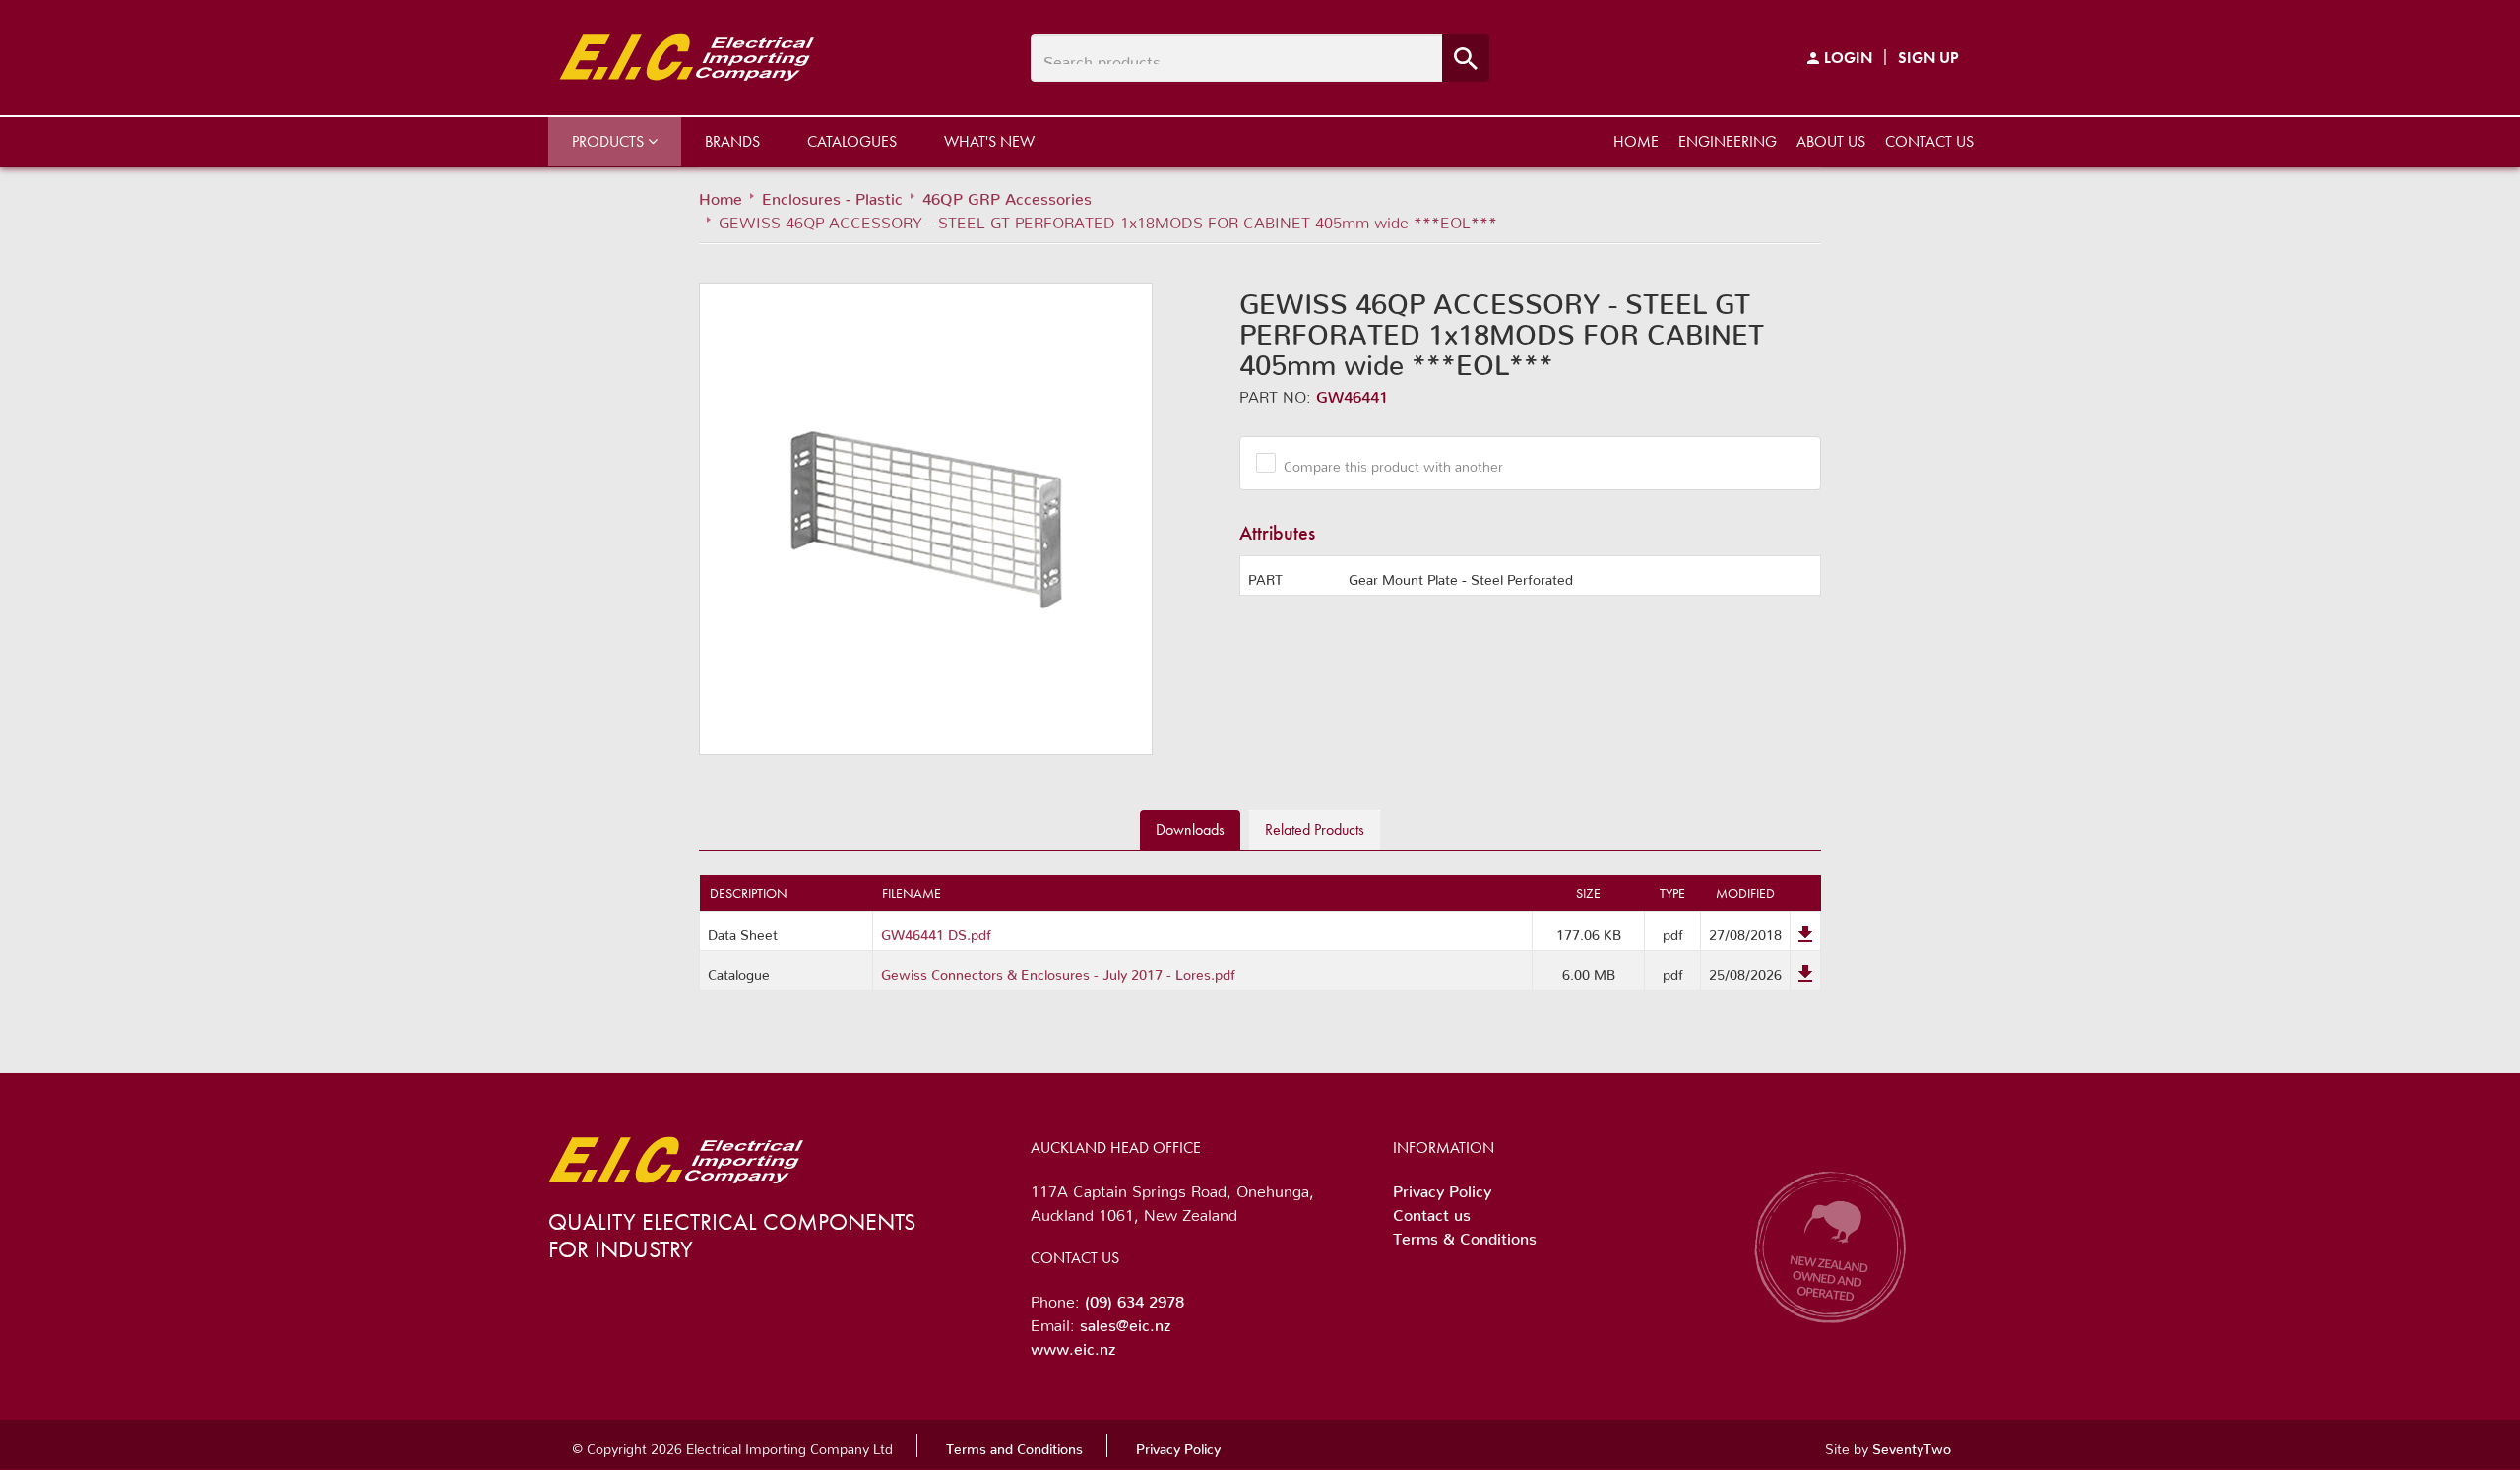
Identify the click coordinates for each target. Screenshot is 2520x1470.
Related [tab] (1315, 830)
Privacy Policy (1442, 1187)
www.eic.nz (1073, 1345)
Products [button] (610, 141)
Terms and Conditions (1014, 1445)
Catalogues (852, 141)
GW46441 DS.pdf (936, 931)
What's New (989, 141)
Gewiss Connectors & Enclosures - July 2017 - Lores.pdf (1058, 971)
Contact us (1929, 141)
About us (1831, 141)
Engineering (1728, 141)
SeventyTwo (1912, 1445)
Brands (732, 141)
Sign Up (1928, 58)
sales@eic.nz (1125, 1321)
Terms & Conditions (1465, 1235)
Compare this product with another (1393, 463)
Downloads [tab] (1190, 830)
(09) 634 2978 (1134, 1298)
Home (1636, 141)
